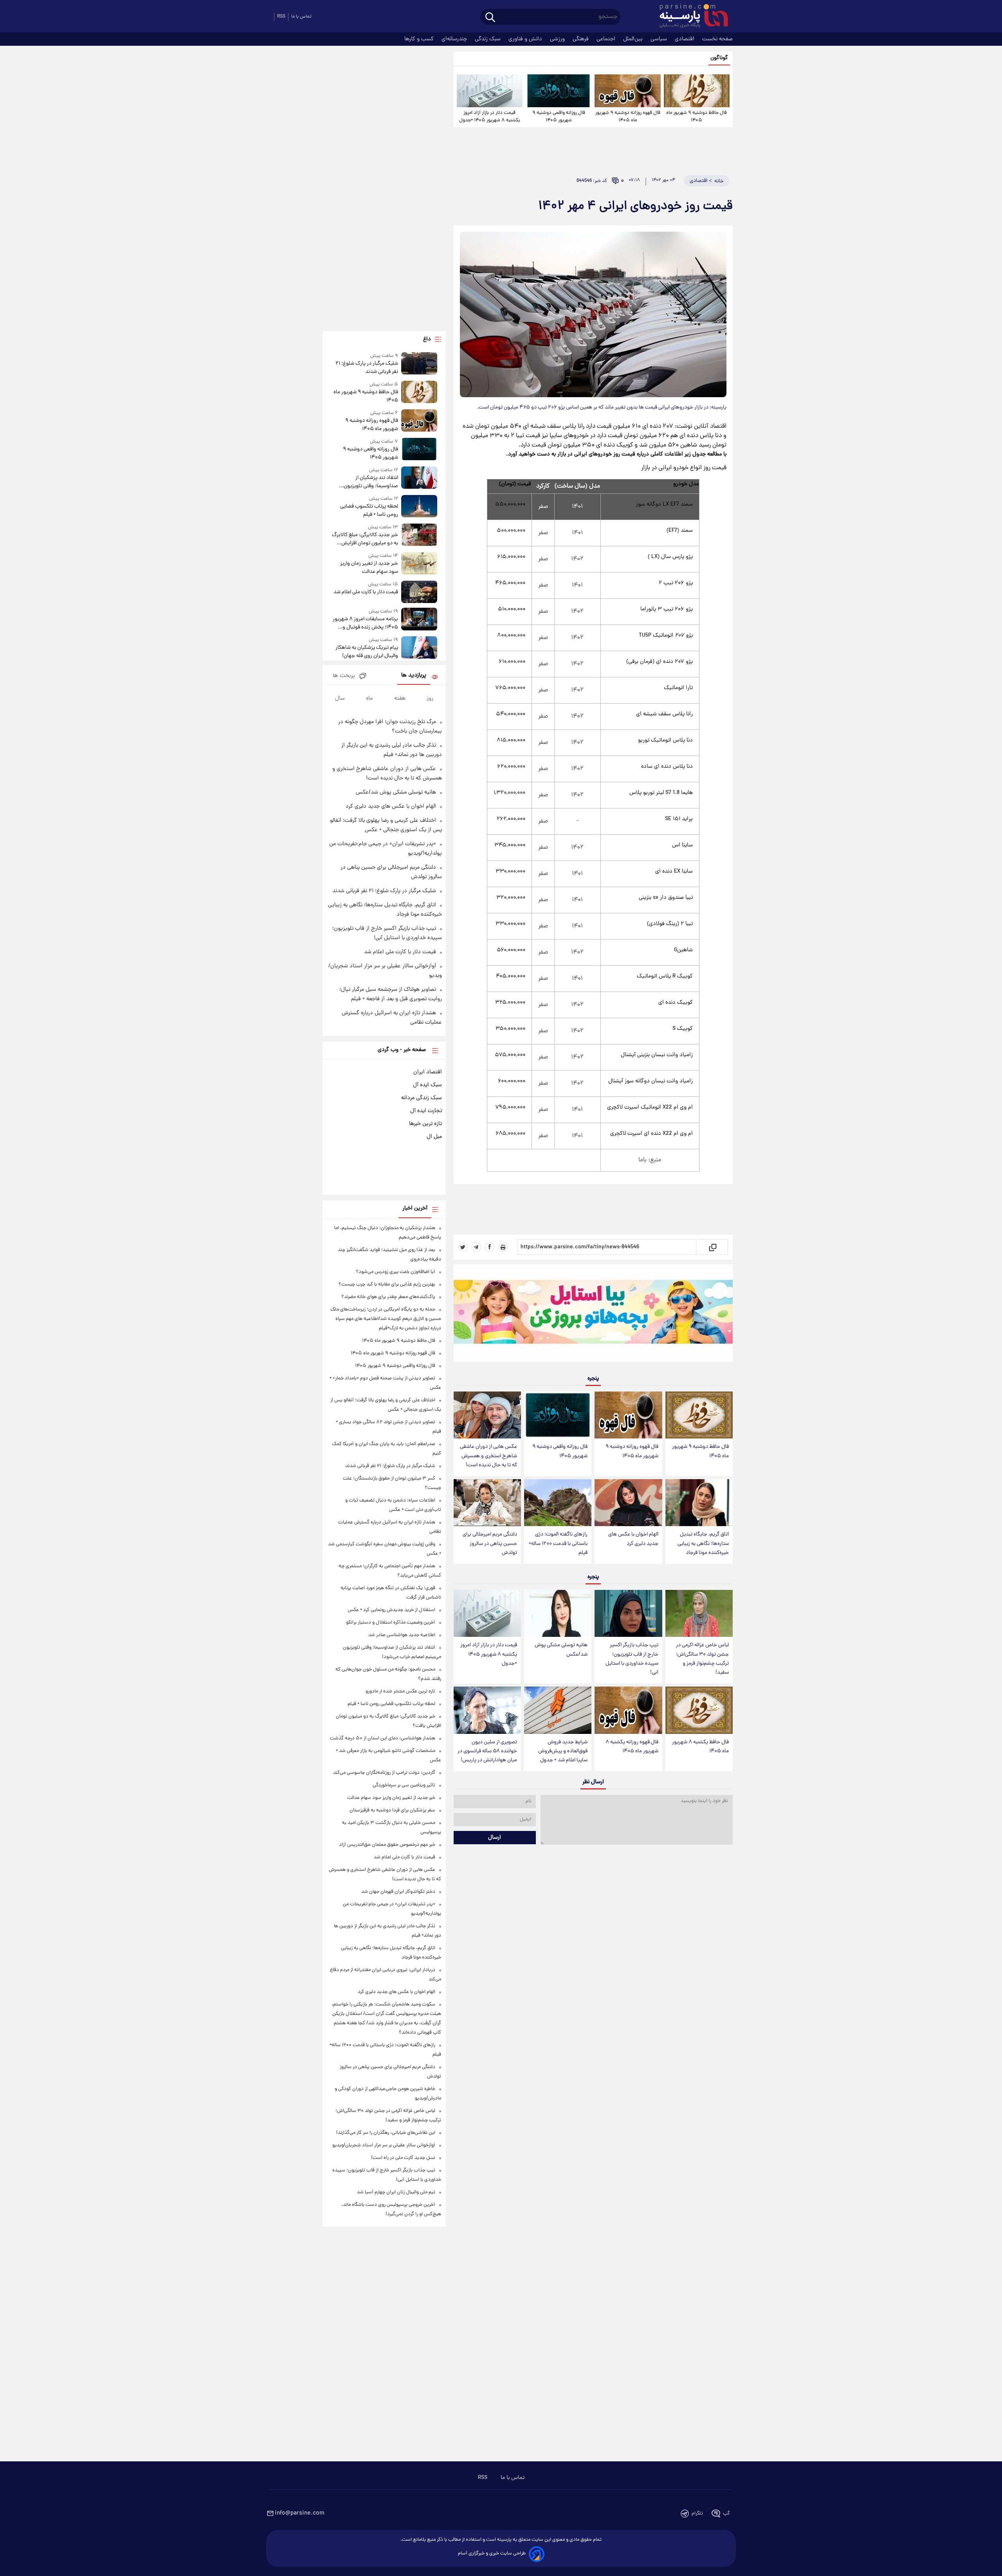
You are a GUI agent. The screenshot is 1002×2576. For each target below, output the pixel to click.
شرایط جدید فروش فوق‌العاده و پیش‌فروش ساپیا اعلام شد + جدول (563, 1751)
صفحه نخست (717, 39)
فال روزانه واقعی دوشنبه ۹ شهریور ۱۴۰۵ (559, 117)
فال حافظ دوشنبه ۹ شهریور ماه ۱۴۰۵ (697, 117)
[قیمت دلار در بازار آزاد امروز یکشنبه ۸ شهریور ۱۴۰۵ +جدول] (490, 91)
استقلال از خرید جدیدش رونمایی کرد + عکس (391, 1610)
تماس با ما (301, 17)
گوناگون (719, 58)
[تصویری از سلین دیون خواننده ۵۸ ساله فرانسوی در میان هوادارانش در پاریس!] (487, 1710)
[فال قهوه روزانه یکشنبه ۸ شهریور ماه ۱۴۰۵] (628, 1710)
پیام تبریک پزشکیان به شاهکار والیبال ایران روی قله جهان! (367, 652)
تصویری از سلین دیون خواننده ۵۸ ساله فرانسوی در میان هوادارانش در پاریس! (487, 1751)
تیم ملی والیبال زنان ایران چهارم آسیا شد (396, 2192)
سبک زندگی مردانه (422, 1098)
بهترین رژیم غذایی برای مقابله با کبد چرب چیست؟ (387, 1284)
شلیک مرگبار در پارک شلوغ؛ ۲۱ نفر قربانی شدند (367, 368)
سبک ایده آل (427, 1085)
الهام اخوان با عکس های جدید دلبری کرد (633, 1539)
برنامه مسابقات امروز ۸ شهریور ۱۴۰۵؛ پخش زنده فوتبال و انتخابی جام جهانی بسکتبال (365, 623)
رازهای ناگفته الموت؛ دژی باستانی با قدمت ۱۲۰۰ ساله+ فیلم (558, 1544)
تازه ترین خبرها (425, 1124)
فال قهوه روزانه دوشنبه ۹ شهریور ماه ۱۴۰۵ (628, 117)
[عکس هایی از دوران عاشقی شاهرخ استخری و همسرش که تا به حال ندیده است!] (487, 1415)
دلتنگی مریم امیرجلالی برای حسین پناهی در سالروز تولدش (490, 1544)
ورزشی (558, 39)
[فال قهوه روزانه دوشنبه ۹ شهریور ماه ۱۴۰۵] (627, 91)
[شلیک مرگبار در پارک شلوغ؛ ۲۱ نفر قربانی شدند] (419, 364)
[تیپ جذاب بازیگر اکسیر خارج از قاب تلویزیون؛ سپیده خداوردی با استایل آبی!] (628, 1614)
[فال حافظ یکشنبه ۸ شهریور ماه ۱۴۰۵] (699, 1710)
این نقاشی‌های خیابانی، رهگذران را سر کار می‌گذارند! (386, 2133)
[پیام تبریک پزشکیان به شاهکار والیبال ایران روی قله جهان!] (419, 648)
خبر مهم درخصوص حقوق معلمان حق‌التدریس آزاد (387, 1845)
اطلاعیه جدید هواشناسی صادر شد (402, 1635)
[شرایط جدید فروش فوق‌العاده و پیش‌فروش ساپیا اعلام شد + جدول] (558, 1710)
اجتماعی (607, 39)
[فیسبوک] (490, 1247)
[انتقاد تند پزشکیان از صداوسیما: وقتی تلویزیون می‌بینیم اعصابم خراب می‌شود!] (419, 478)
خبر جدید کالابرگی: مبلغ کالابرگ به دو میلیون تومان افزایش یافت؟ (365, 539)
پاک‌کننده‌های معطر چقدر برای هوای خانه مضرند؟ (388, 1297)
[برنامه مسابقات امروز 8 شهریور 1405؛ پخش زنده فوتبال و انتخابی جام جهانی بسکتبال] (419, 620)
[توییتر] (463, 1247)
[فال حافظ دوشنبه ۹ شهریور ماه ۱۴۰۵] (697, 91)
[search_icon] (490, 18)
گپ (726, 2514)
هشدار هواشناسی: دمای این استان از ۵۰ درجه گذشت (383, 1738)
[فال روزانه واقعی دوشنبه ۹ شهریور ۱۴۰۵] (559, 91)
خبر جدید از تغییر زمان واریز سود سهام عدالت (369, 568)
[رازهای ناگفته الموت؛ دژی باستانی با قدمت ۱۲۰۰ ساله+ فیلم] (558, 1503)
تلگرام (697, 2514)
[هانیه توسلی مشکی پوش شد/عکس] (558, 1614)
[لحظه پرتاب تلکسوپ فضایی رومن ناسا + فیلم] (419, 507)
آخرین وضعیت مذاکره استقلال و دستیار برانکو (391, 1623)
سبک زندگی (488, 39)
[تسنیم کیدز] (593, 1315)
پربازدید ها (414, 676)
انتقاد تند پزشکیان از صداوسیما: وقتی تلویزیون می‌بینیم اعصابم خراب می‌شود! (366, 482)
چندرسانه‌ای (455, 39)
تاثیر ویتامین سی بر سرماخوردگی (404, 1785)
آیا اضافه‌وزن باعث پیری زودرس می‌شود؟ (396, 1272)
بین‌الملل (634, 39)
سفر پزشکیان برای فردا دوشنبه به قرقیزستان (392, 1810)
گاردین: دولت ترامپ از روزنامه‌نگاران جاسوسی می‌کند (384, 1773)
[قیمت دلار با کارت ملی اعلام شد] (419, 592)
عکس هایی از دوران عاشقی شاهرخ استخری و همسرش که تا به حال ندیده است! (488, 1456)
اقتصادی (685, 39)
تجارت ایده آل (426, 1111)
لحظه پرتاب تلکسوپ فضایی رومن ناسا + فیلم (369, 511)
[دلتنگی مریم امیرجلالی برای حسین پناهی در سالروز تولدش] (487, 1503)
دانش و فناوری (526, 39)
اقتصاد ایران (428, 1072)
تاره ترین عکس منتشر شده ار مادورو (400, 1691)
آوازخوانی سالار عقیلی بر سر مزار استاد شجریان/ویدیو (384, 2145)
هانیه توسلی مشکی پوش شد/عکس (561, 1650)
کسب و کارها (420, 39)
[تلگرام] (476, 1247)
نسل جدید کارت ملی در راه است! (403, 2158)
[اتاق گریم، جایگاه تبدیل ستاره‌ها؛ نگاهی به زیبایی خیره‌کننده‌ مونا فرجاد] (699, 1503)
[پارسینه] (690, 17)
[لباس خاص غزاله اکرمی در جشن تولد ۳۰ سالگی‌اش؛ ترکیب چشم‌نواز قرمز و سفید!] (699, 1614)
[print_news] (503, 1247)
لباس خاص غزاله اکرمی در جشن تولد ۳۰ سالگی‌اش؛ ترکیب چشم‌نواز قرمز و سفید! (702, 1659)
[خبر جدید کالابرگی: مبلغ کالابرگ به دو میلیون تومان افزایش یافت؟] (419, 536)
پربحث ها (344, 676)
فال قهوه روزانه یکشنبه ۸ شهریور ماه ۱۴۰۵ (632, 1747)
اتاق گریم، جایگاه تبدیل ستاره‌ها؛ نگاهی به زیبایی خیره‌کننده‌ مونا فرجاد (703, 1544)
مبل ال (434, 1137)
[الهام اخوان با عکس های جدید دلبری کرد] (628, 1503)
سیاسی (660, 39)
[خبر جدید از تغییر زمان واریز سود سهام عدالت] (419, 564)
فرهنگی (581, 39)
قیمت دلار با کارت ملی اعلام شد (366, 592)
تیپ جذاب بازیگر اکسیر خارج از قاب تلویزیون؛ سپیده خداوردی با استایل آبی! (632, 1659)
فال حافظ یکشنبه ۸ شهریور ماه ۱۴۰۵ (700, 1747)
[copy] (712, 1247)
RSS (281, 17)
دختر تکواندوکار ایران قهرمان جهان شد (398, 1892)
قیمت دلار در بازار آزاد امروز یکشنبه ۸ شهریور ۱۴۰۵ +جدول (490, 117)
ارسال (495, 1838)
